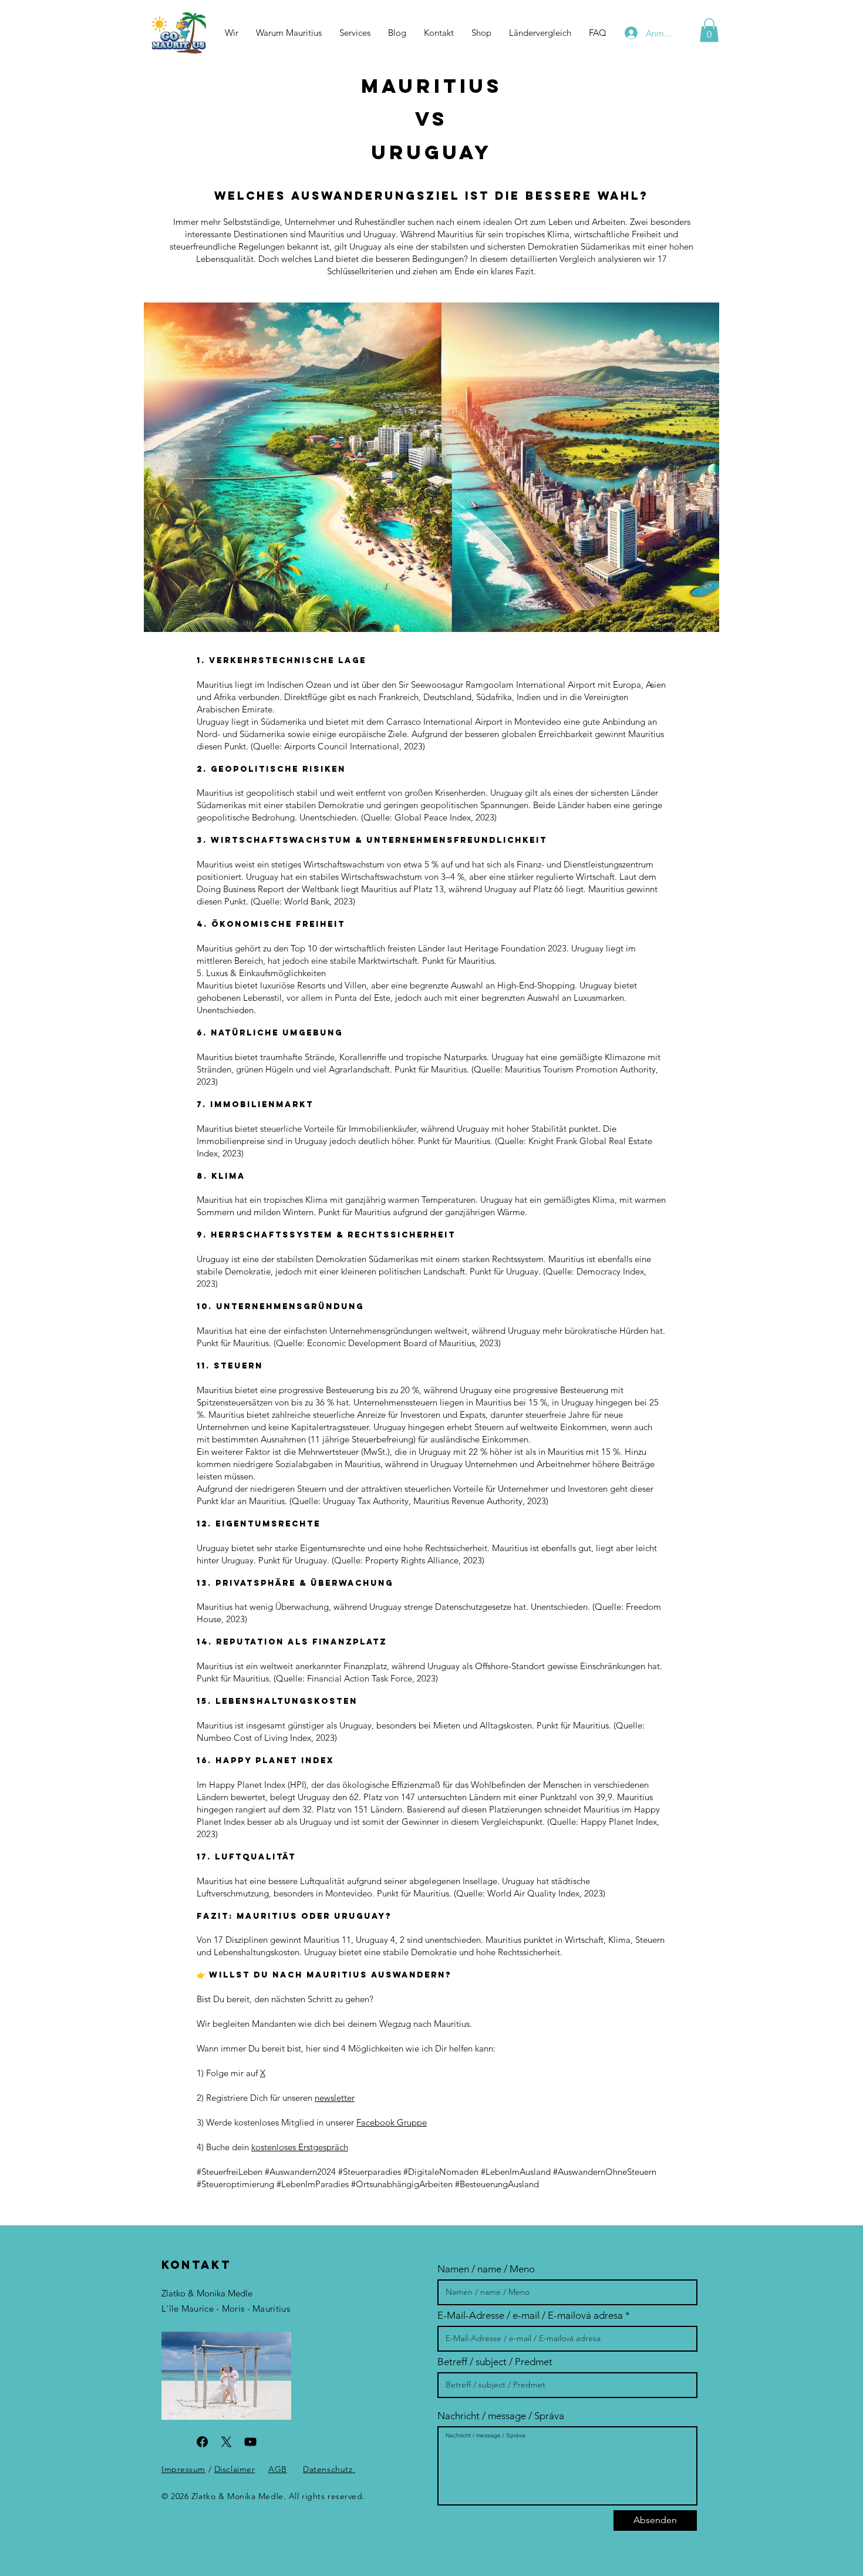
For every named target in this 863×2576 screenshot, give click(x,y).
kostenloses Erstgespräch (300, 2147)
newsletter (335, 2098)
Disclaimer (235, 2469)
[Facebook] (202, 2442)
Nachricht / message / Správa (501, 2416)
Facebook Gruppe (392, 2122)
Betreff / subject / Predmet (495, 2362)
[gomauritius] (250, 2442)
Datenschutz (328, 2469)
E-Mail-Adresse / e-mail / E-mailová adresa (530, 2316)
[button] (540, 33)
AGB (278, 2469)
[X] (226, 2442)
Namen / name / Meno (486, 2269)
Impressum (183, 2469)
